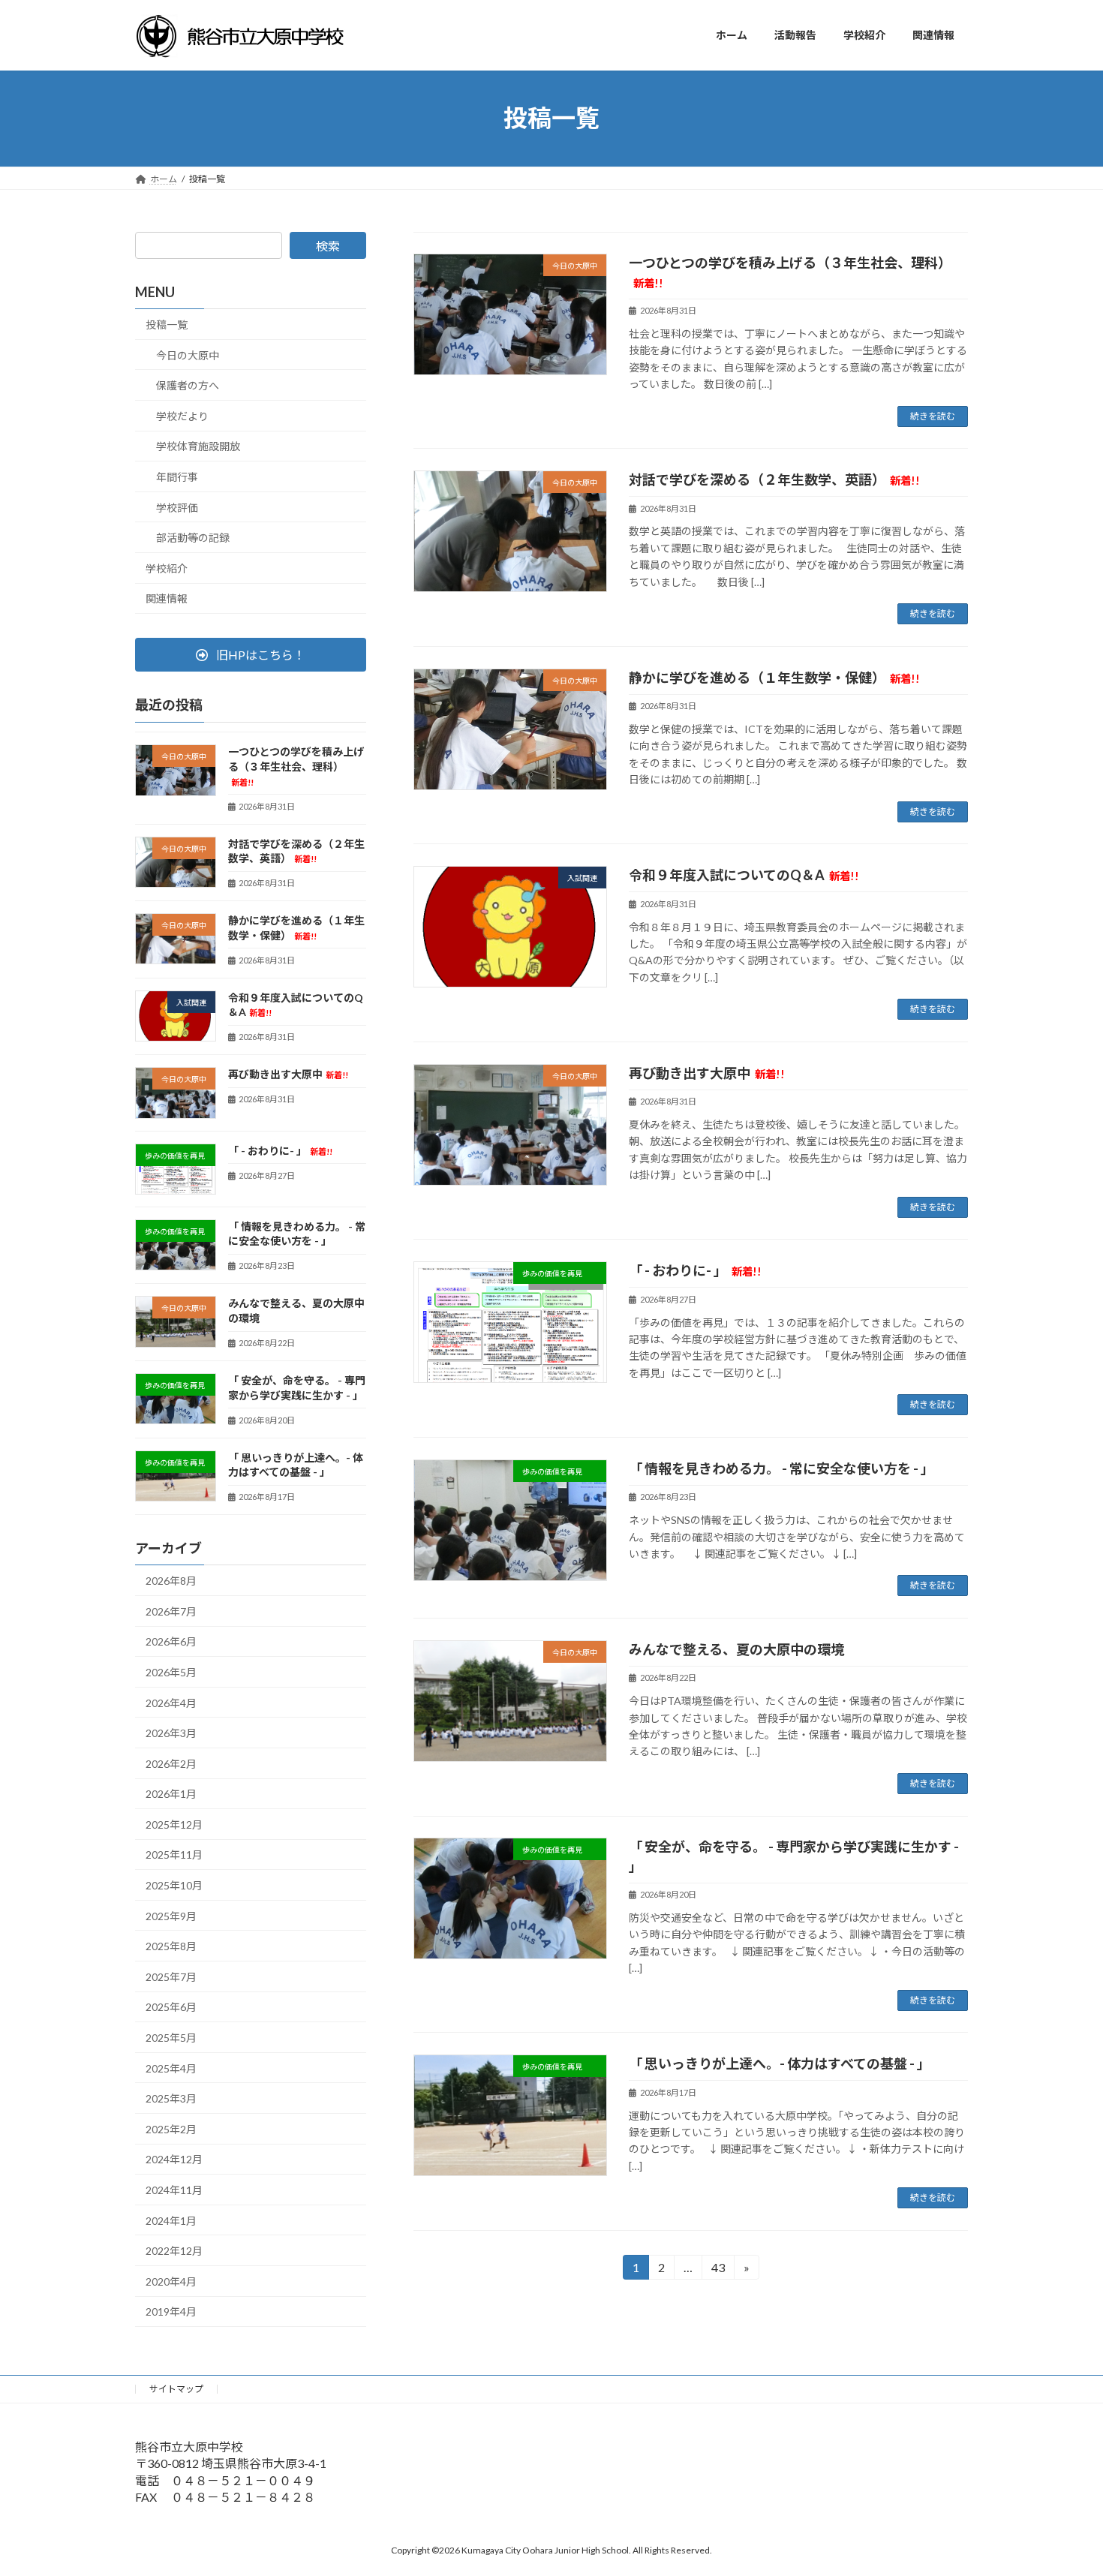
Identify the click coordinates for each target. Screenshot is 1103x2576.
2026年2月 (171, 1763)
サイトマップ (176, 2389)
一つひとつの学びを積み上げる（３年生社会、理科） (296, 766)
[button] (251, 655)
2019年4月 (171, 2311)
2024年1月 (171, 2220)
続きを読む (933, 416)
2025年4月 (171, 2068)
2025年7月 (171, 1976)
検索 (328, 246)
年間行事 (177, 477)
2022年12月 (174, 2251)
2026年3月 (171, 1733)
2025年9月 (171, 1915)
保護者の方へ (188, 385)
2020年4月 (171, 2281)
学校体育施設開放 (198, 446)
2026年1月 (171, 1794)
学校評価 (177, 507)
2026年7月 (171, 1611)
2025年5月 (171, 2038)
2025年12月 (174, 1824)
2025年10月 (174, 1885)
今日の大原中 (188, 355)
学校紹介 (167, 568)
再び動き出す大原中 (707, 1073)
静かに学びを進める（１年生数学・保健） (774, 678)
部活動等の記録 (193, 538)
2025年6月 (171, 2007)
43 (717, 2270)
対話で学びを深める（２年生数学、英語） (774, 479)
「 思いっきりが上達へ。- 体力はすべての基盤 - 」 (781, 2064)
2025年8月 (171, 1946)
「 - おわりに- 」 (695, 1270)
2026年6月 (171, 1641)
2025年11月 (174, 1855)
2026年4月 (171, 1702)
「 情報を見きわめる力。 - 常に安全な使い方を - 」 (783, 1468)
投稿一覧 (167, 325)
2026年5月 (171, 1672)
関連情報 (167, 598)
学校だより (182, 415)
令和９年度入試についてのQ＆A (744, 875)
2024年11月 (174, 2190)
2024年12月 (174, 2159)
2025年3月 (171, 2098)
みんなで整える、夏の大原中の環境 (736, 1649)
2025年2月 (171, 2128)
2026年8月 (171, 1581)
